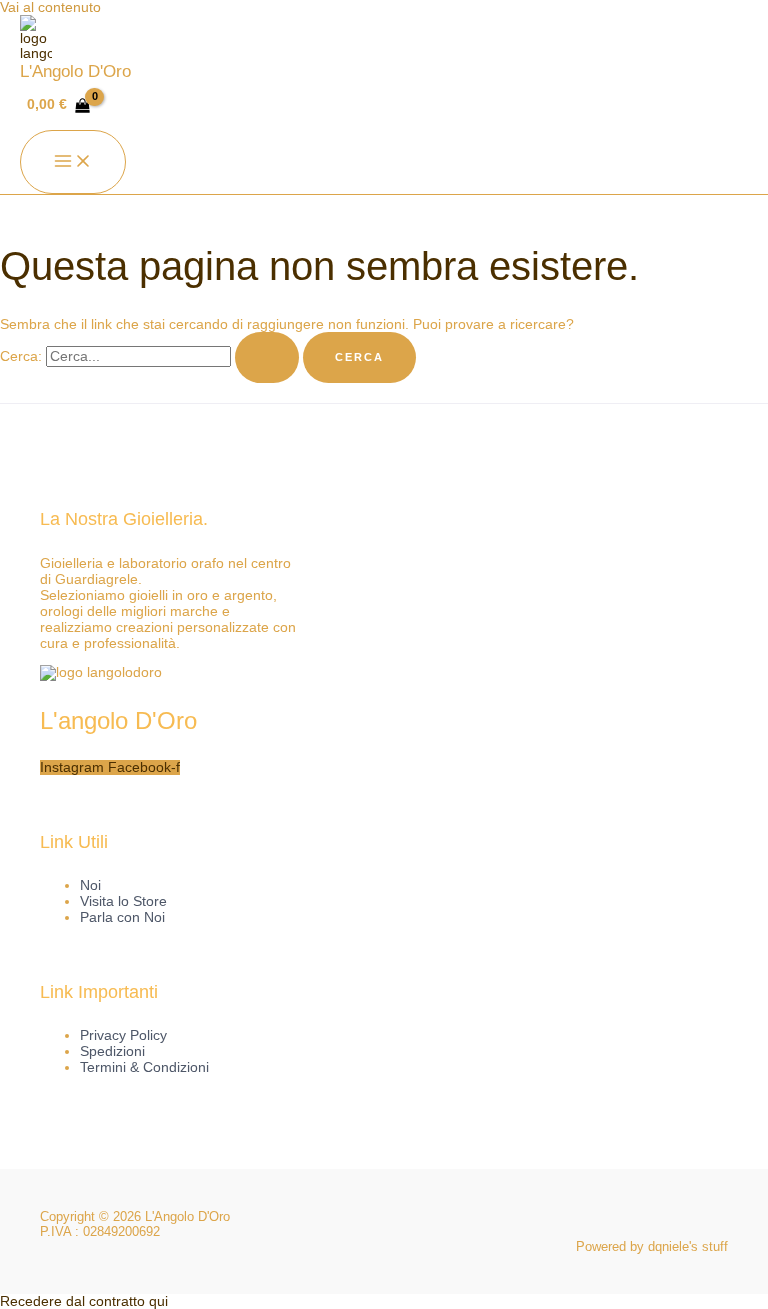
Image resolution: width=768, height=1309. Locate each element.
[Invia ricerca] (267, 357)
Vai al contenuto (50, 7)
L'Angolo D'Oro (75, 71)
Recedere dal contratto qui (84, 1301)
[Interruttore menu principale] (73, 162)
